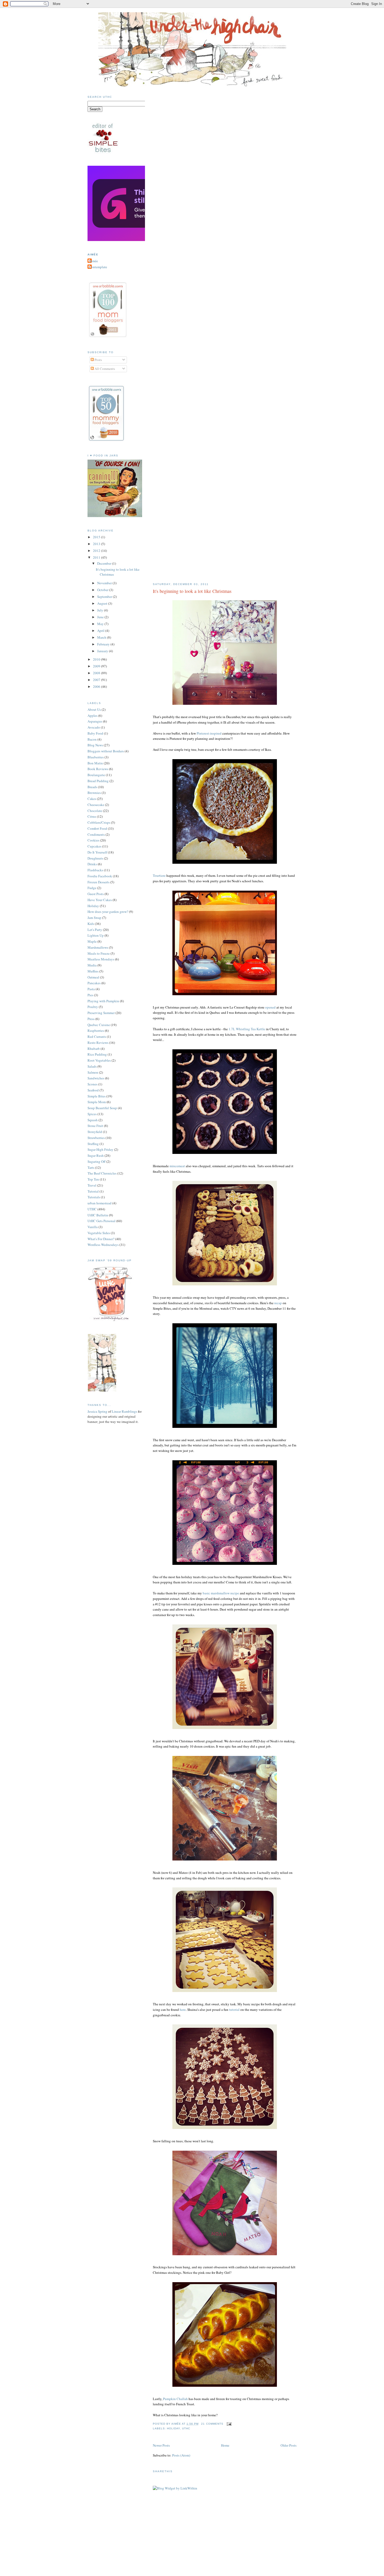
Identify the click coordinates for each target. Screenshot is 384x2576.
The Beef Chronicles (102, 1173)
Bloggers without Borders (106, 751)
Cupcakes (94, 846)
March (102, 637)
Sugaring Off (97, 1161)
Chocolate (95, 811)
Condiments (96, 834)
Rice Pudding (97, 1054)
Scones (92, 1084)
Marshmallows (98, 947)
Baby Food (95, 733)
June (101, 617)
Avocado (94, 727)
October (103, 590)
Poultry (93, 1007)
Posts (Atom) (181, 2455)
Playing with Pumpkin (103, 1001)
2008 (97, 673)
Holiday (173, 2428)
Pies (90, 995)
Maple (92, 941)
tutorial (234, 2010)
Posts (98, 360)
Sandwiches (96, 1078)
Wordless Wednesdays (103, 1245)
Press (91, 1019)
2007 (97, 680)
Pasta (91, 989)
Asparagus (95, 721)
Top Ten (93, 1179)
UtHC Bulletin (98, 1215)
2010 (97, 659)
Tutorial (93, 1191)
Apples (92, 715)
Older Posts (289, 2445)
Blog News (95, 745)
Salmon (93, 1072)
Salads (92, 1066)
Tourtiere (159, 875)
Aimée (93, 261)
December (105, 563)
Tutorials (94, 1197)
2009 (97, 666)
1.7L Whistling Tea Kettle (247, 1029)
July (101, 610)
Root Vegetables (99, 1060)
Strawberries (96, 1138)
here (183, 2010)
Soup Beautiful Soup (102, 1108)
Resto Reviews (98, 1043)
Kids (91, 924)
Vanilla (93, 1227)
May (101, 624)
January (103, 651)
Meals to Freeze (99, 953)
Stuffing (93, 1144)
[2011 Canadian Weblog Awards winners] (144, 240)
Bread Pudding (98, 781)
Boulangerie (96, 775)
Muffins (93, 971)
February (104, 644)
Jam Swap (94, 918)
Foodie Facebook (100, 876)
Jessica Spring (97, 1411)
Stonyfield (95, 1132)
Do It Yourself (97, 852)
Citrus (92, 816)
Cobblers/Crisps (99, 822)
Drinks (92, 864)
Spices (92, 1114)
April (101, 631)
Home (225, 2445)
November (105, 583)
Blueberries (96, 757)
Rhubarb (94, 1049)
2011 (97, 557)
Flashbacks (95, 870)
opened (270, 1007)
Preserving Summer (101, 1013)
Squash (93, 1120)
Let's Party (95, 930)
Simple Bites (97, 1096)
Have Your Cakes (100, 900)
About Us (94, 709)
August (103, 603)
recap (278, 1303)
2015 (97, 537)
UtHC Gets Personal (101, 1221)
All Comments (104, 369)
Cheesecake (96, 805)
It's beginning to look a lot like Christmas (192, 591)
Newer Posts (161, 2445)
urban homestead (100, 1203)
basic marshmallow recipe (221, 1593)
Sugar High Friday (100, 1149)
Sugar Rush (96, 1155)
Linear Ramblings (124, 1411)
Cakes (92, 799)
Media (92, 965)
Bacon (92, 739)
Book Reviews (98, 769)
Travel (92, 1185)
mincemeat (177, 1166)
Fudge (92, 888)
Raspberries (96, 1031)
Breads (92, 787)
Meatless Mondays (101, 959)
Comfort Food (97, 828)
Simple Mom (97, 1102)
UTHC (186, 2428)
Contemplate (98, 267)
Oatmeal (93, 977)
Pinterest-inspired (209, 733)
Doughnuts (95, 858)
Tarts (91, 1167)
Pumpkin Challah (175, 2399)
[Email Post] (228, 2424)
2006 (97, 686)
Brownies (94, 793)
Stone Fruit (95, 1126)
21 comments (212, 2424)
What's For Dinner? (101, 1239)
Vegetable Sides (99, 1233)
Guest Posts (96, 894)
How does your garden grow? (108, 912)
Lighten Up (96, 935)
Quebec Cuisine (99, 1025)
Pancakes (94, 983)
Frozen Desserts (98, 882)
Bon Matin (95, 763)
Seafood (93, 1090)
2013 (97, 544)
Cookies (93, 840)
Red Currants (97, 1037)
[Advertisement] (192, 2544)
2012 (97, 551)
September (105, 597)
